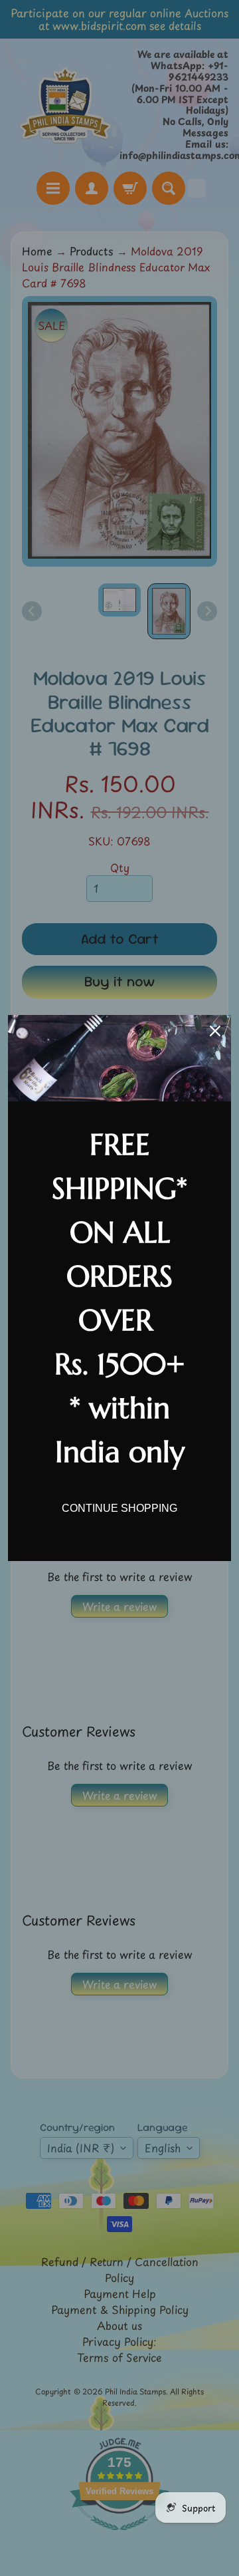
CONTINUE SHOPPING (119, 1508)
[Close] (215, 1031)
